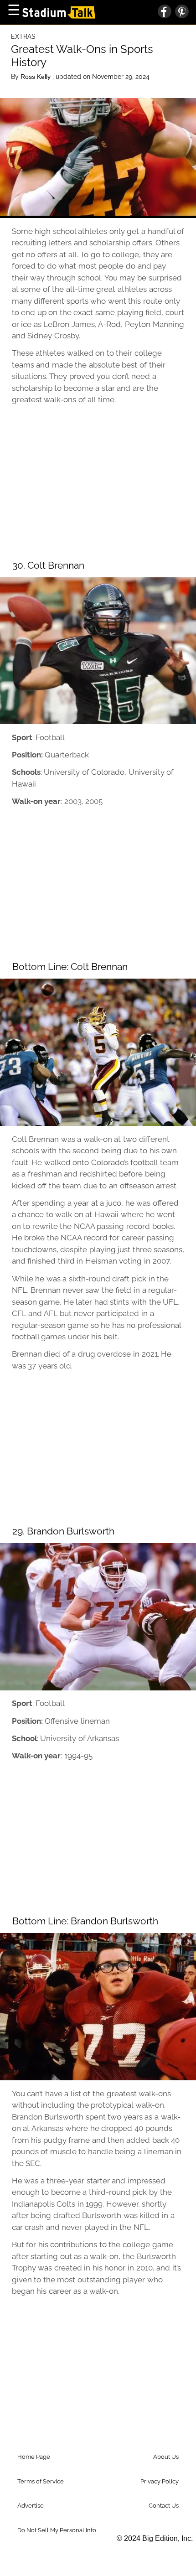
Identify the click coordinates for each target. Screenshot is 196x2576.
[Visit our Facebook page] (165, 12)
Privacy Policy (160, 2481)
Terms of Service (41, 2481)
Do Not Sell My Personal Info (57, 2530)
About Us (166, 2457)
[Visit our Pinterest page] (180, 12)
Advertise (31, 2506)
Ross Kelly (36, 77)
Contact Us (164, 2506)
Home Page (34, 2457)
